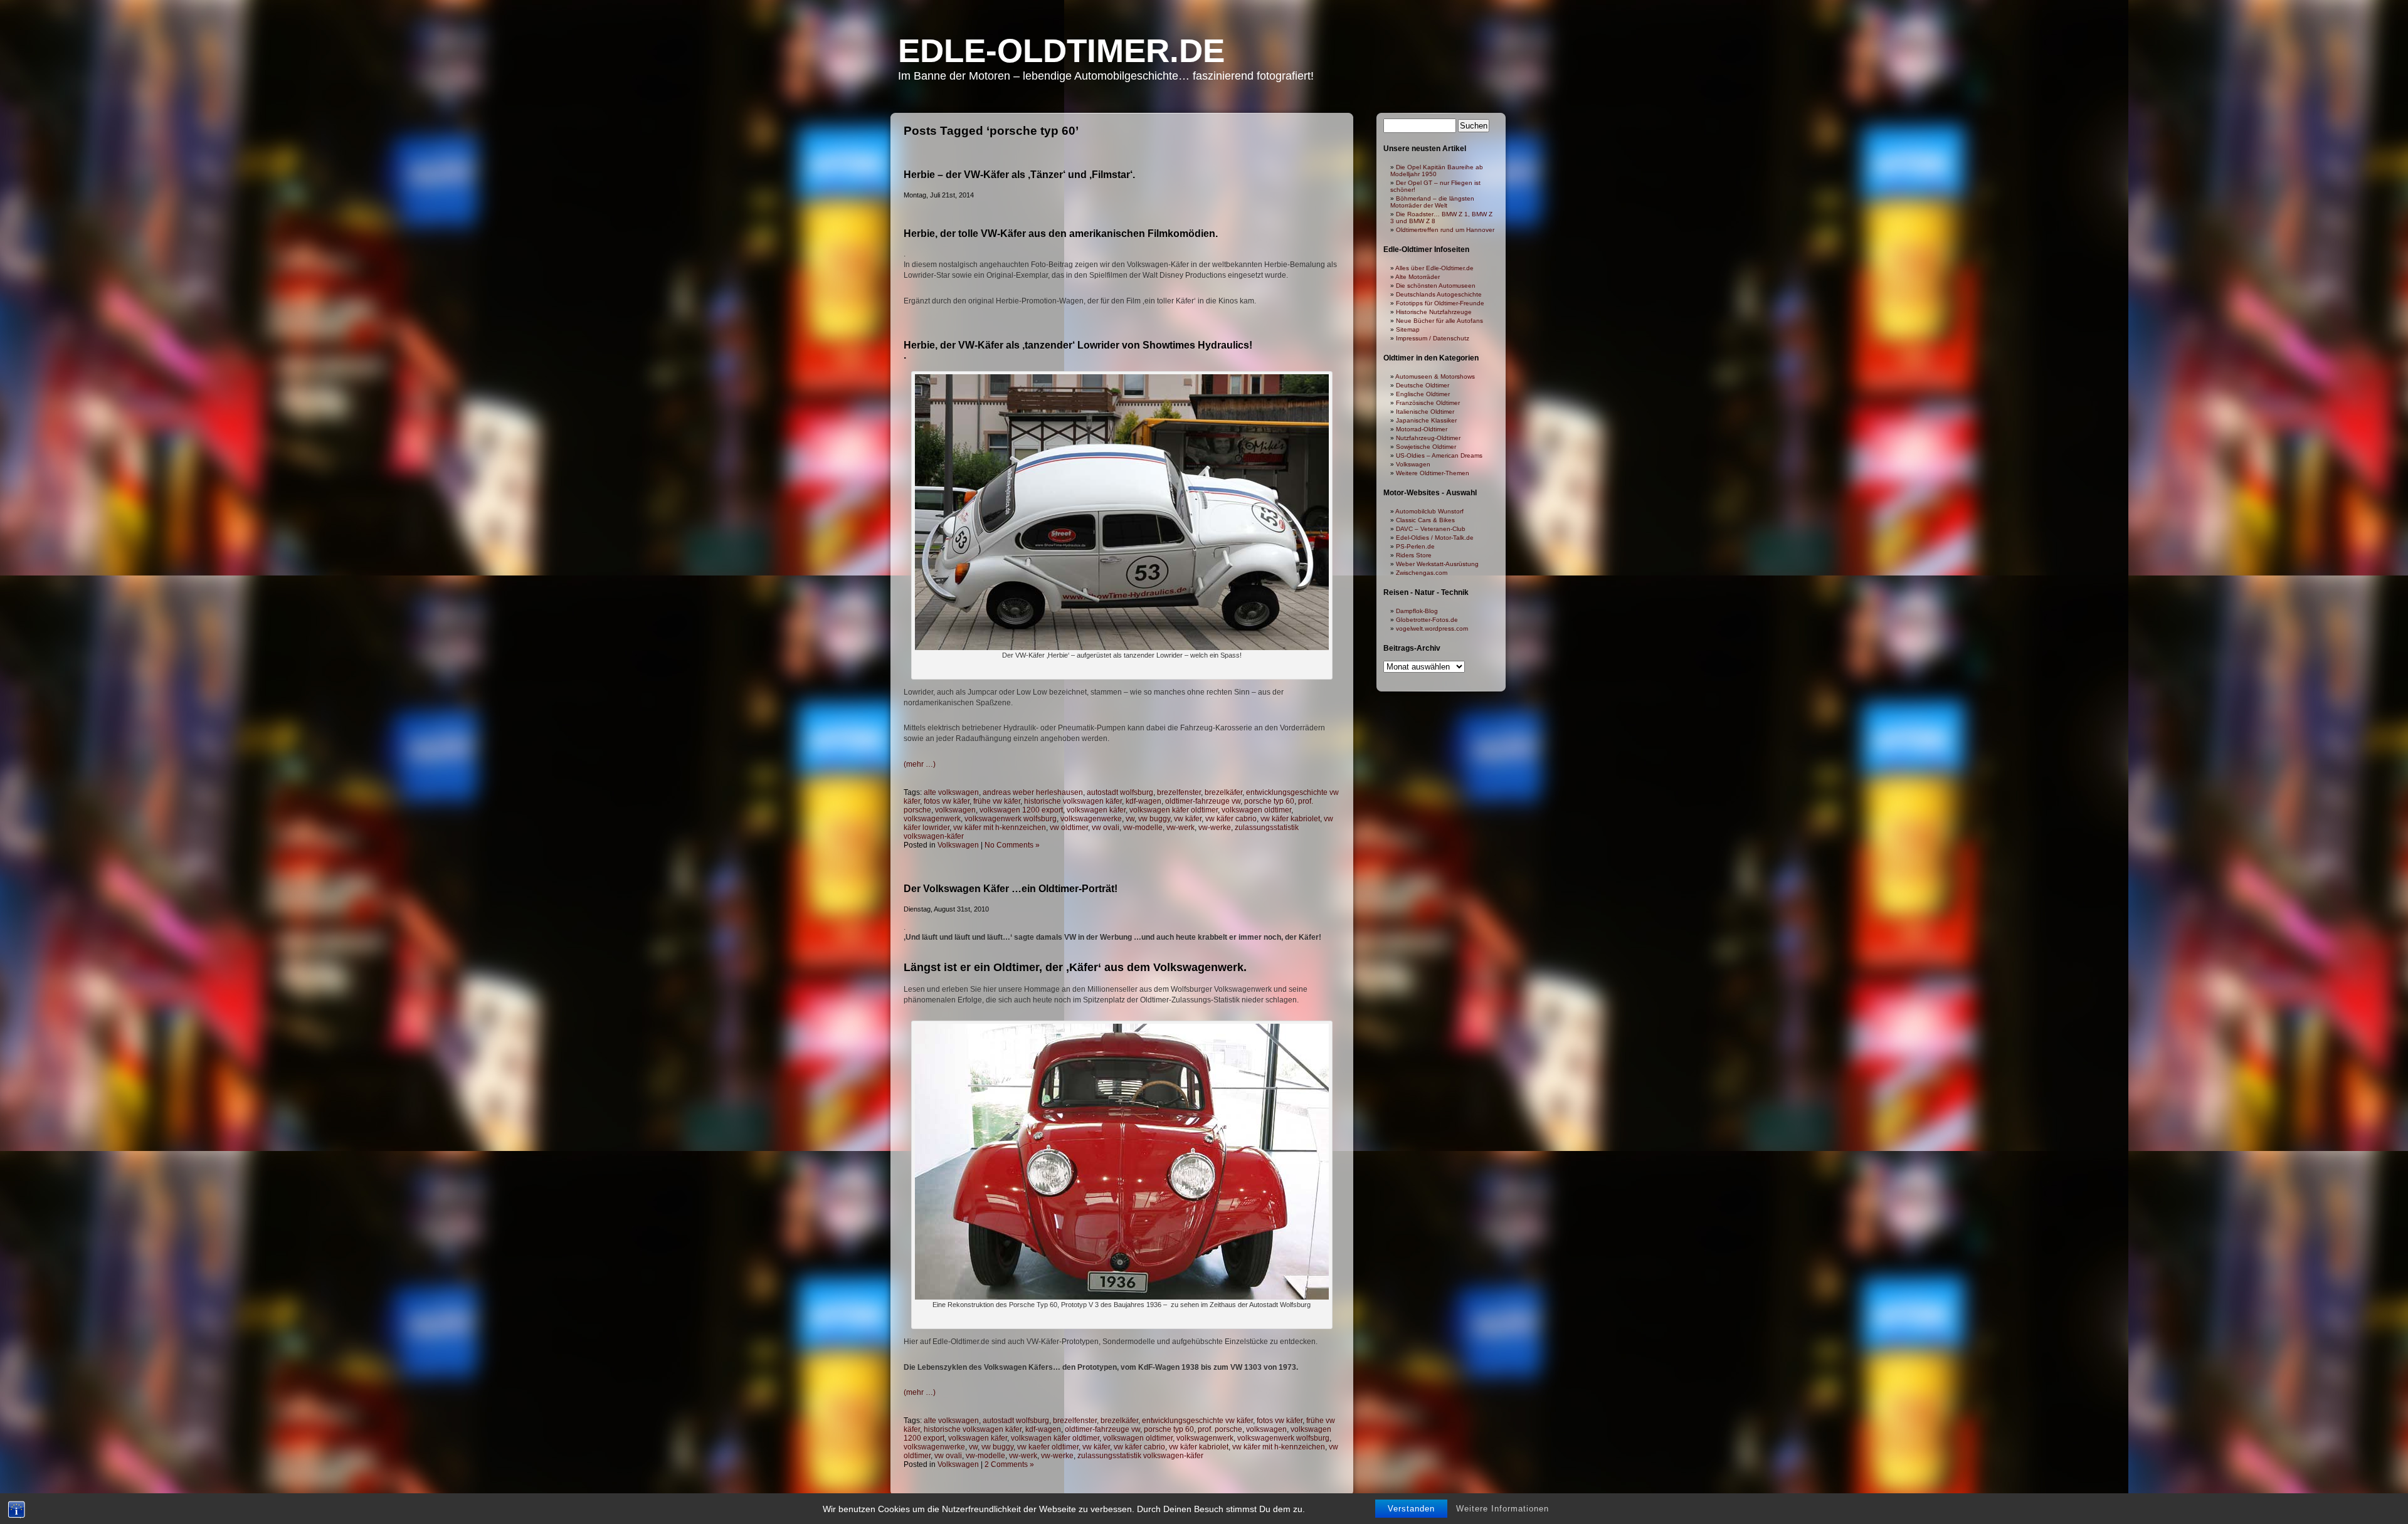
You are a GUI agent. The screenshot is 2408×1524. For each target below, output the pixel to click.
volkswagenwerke (1091, 819)
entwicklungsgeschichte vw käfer (1197, 1421)
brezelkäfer (1223, 792)
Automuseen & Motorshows (1435, 376)
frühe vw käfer (997, 801)
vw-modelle (1143, 828)
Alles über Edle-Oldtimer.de (1434, 268)
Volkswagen (958, 845)
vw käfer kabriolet (1290, 819)
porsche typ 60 (1269, 801)
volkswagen (955, 810)
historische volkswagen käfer (1073, 801)
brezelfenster (1179, 792)
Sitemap (1408, 329)
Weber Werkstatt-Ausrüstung (1437, 564)
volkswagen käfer (1096, 810)
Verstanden (1411, 1509)
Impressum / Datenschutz (1433, 338)
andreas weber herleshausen (1033, 792)
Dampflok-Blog (1417, 611)
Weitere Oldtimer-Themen (1433, 473)
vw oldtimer (1069, 828)
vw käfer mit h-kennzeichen (1000, 828)
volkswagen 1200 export (1021, 810)
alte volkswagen (951, 792)
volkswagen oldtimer (1256, 810)
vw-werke (1215, 828)
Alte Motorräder (1418, 277)
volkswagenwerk (932, 819)
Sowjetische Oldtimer (1426, 447)
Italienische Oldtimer (1425, 412)
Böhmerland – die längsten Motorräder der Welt (1432, 202)
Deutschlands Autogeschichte (1439, 294)
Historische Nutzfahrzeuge (1434, 312)
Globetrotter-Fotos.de (1427, 620)
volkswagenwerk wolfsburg (1011, 819)
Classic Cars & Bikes (1425, 520)
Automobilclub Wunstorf (1429, 511)
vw (1130, 819)
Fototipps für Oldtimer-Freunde (1440, 303)
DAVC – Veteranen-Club (1431, 529)
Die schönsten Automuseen (1436, 286)
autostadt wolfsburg (1120, 792)
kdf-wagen (1143, 801)
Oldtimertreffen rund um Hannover (1445, 230)
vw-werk (1180, 828)
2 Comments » (1009, 1464)
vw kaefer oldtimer (1048, 1447)
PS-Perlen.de (1415, 546)
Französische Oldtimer (1428, 403)
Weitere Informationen (1502, 1509)
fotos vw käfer (947, 801)
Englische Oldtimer (1423, 394)
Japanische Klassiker (1426, 420)
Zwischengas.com (1422, 573)
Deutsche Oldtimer (1423, 385)
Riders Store (1414, 555)
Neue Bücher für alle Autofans (1439, 321)
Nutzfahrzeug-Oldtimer (1428, 438)
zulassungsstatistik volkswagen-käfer (1140, 1456)
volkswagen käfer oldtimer (1174, 810)
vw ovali (1106, 828)
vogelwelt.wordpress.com (1432, 628)
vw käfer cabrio (1231, 819)
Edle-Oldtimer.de (1061, 50)
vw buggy (1154, 819)
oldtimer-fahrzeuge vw (1203, 801)
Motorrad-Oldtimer (1422, 429)
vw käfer (1188, 819)
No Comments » (1012, 845)
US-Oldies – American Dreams (1439, 455)
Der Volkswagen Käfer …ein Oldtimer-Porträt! (1011, 889)
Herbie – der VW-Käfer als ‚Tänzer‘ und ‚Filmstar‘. (1019, 175)
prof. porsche (1220, 1429)
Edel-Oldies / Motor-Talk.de (1435, 538)
